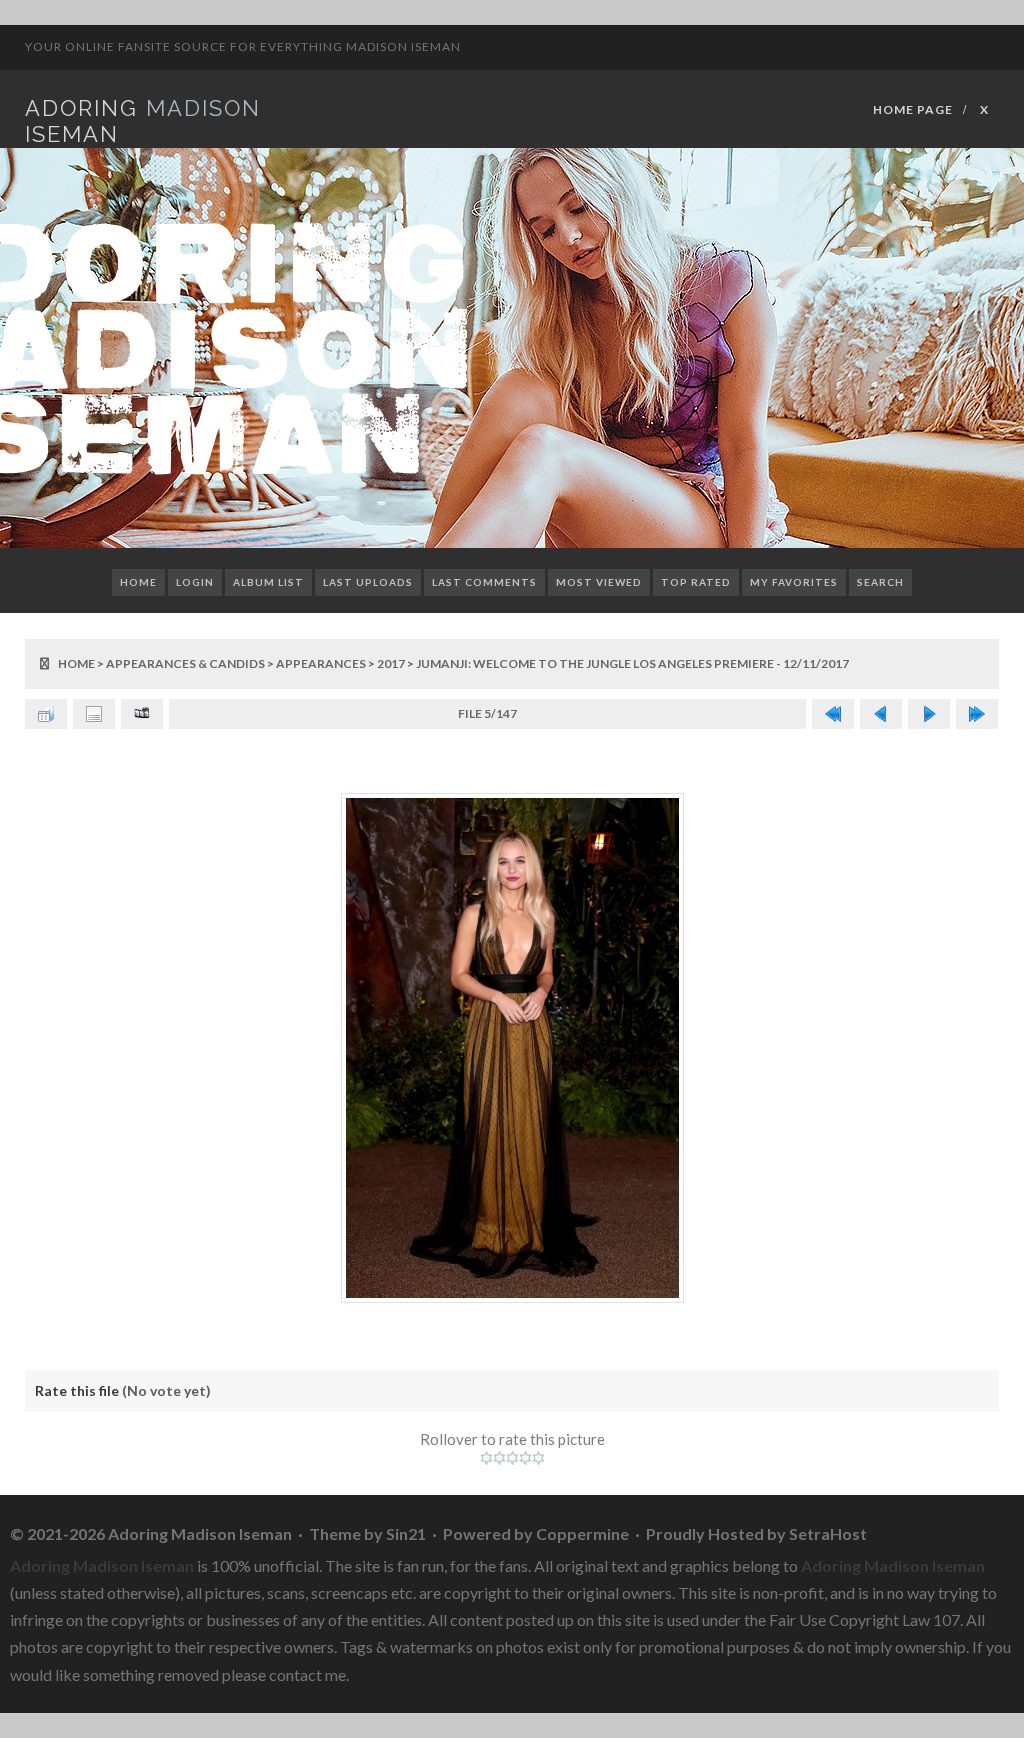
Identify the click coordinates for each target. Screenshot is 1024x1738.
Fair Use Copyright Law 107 (864, 1619)
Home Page (913, 109)
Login (195, 582)
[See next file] (929, 714)
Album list (268, 582)
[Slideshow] (142, 714)
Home (138, 582)
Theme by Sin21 (367, 1533)
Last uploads (368, 582)
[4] (525, 1458)
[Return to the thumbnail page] (46, 714)
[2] (499, 1458)
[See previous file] (881, 714)
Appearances (321, 663)
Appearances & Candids (185, 663)
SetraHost (828, 1533)
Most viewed (599, 582)
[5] (538, 1458)
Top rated (696, 582)
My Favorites (794, 582)
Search (880, 582)
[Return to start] (833, 714)
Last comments (484, 582)
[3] (512, 1458)
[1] (486, 1458)
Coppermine (582, 1533)
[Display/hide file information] (94, 714)
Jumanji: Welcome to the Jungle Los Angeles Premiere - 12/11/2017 (632, 663)
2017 (391, 663)
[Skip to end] (977, 714)
